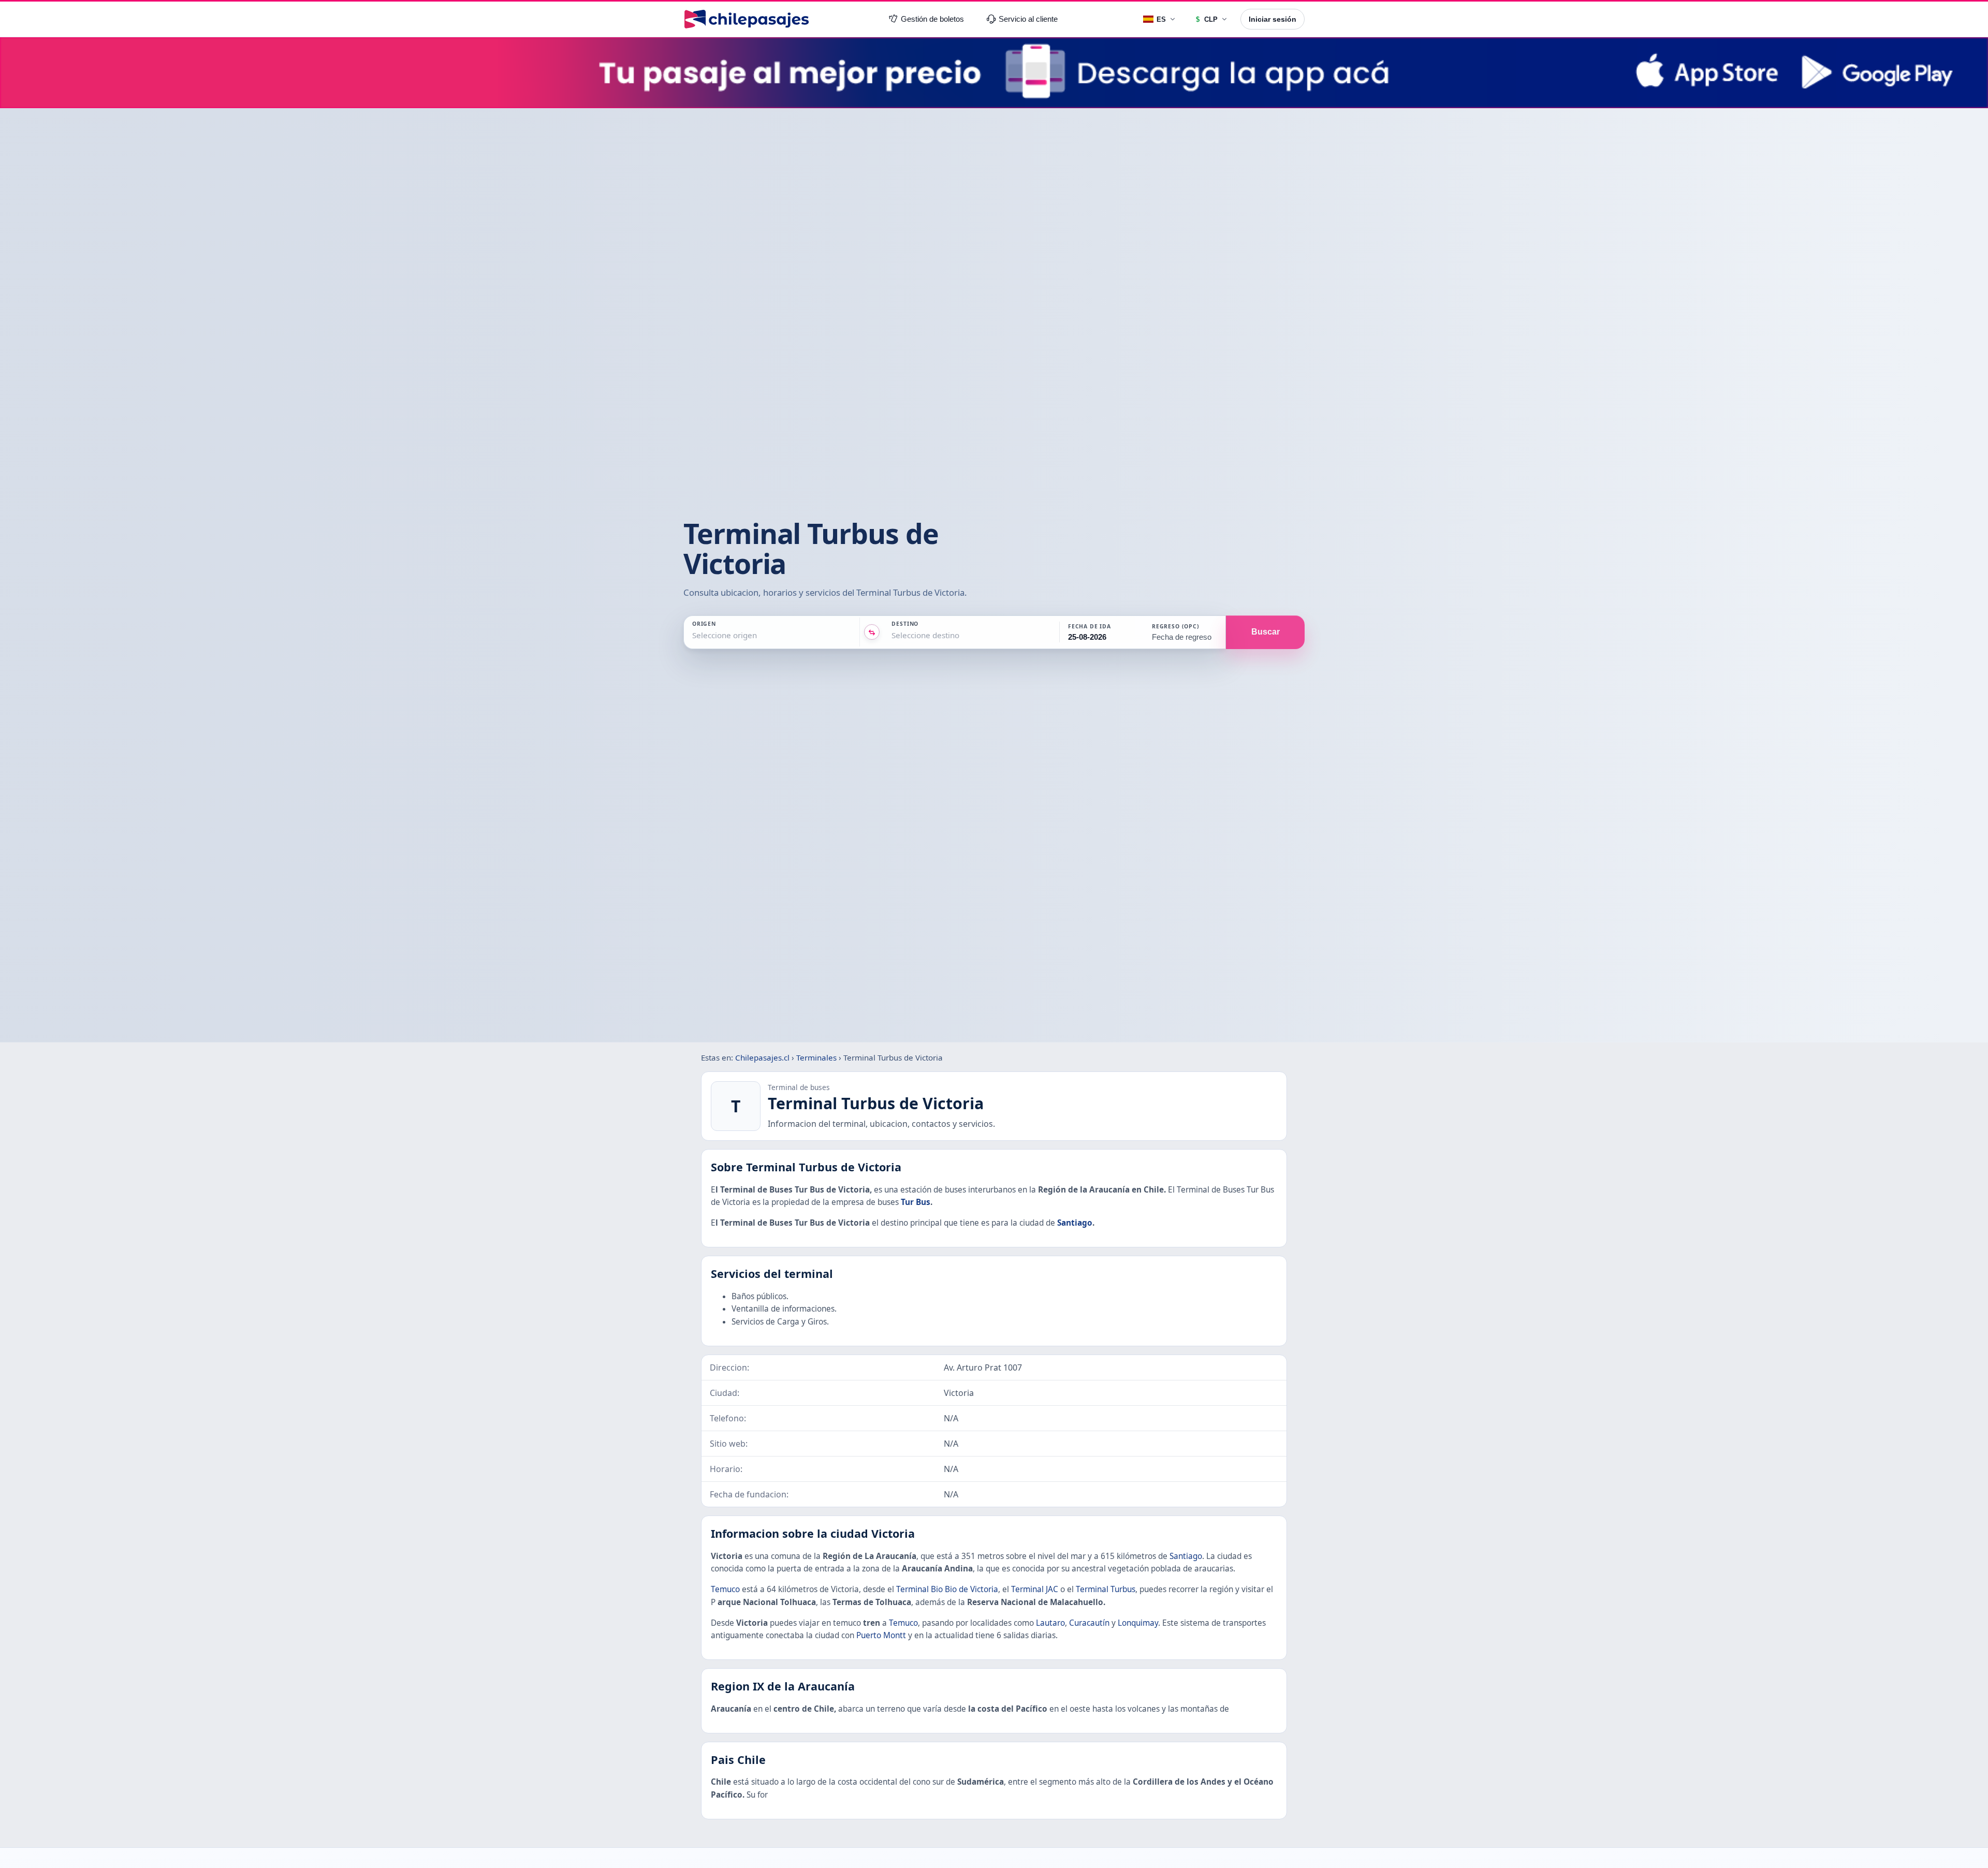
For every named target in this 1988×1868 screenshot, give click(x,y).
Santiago (1075, 1223)
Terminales (816, 1057)
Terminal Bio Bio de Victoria (947, 1589)
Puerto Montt (881, 1635)
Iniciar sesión (1273, 19)
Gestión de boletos (932, 19)
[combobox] (693, 636)
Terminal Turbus (1106, 1589)
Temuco (725, 1589)
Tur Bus (916, 1202)
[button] (1101, 633)
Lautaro (1050, 1623)
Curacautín (1089, 1623)
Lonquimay (1138, 1623)
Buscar (1266, 632)
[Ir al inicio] (747, 19)
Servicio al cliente (1028, 19)
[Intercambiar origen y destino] (872, 633)
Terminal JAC (1035, 1589)
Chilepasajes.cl (762, 1057)
